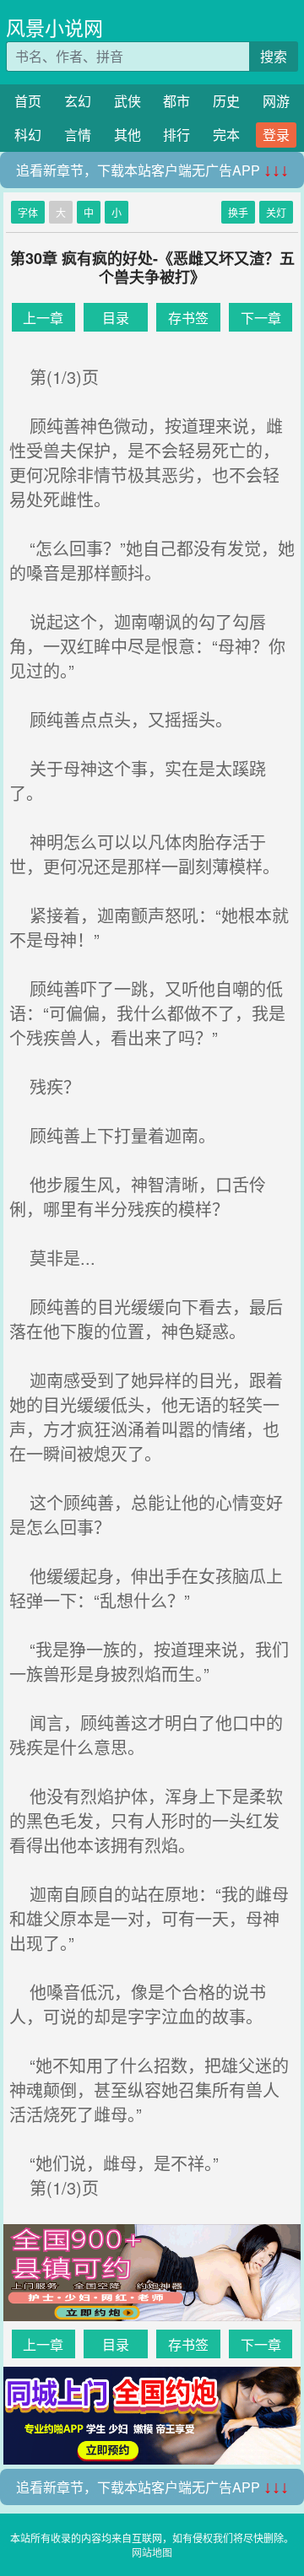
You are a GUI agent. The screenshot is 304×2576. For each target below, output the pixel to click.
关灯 (276, 212)
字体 (28, 212)
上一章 (43, 318)
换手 (238, 212)
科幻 (28, 135)
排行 (176, 135)
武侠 (128, 101)
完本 (226, 135)
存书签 (188, 318)
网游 (276, 101)
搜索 (274, 56)
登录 (276, 135)
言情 (78, 135)
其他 (128, 135)
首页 (28, 101)
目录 (116, 318)
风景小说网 (54, 27)
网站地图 (152, 2552)
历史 (226, 101)
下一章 (261, 318)
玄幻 (78, 101)
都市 (176, 101)
